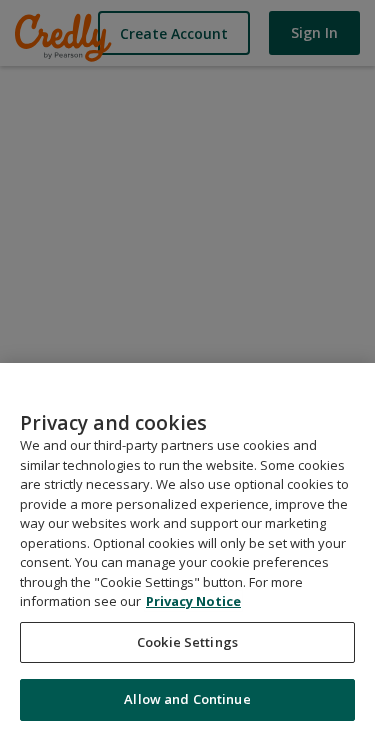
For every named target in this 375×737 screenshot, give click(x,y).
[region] (187, 550)
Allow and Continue (187, 699)
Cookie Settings (187, 642)
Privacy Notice (193, 601)
